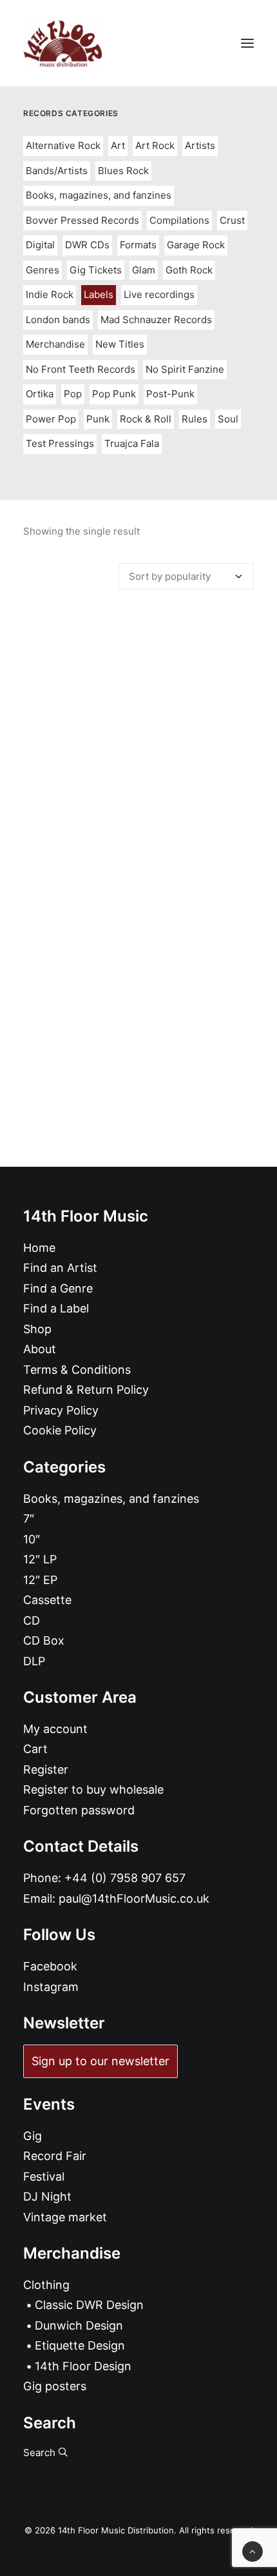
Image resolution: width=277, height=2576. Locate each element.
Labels (99, 294)
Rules (195, 419)
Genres (43, 270)
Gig (33, 2136)
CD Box (44, 1640)
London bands (58, 320)
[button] (247, 43)
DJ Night (47, 2196)
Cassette (47, 1600)
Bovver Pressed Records (82, 220)
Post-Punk (170, 394)
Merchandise (55, 344)
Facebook (50, 1966)
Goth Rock (189, 270)
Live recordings (159, 294)
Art (118, 145)
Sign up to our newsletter (100, 2061)
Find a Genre (58, 1288)
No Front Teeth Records (81, 369)
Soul (228, 419)
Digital (40, 245)
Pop (73, 394)
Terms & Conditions (77, 1370)
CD (32, 1620)
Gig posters (55, 2386)
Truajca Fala (132, 443)
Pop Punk (114, 394)
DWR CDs (87, 245)
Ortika (40, 394)
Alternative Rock (63, 145)
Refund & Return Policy (86, 1390)
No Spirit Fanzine (185, 369)
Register (46, 1769)
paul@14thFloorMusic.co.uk (134, 1898)
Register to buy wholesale (93, 1789)
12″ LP (40, 1559)
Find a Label (56, 1308)
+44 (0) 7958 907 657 (125, 1878)
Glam (144, 270)
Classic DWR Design (89, 2305)
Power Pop (51, 419)
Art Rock (155, 145)
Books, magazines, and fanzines (99, 195)
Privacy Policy (61, 1410)
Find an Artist (60, 1268)
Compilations (179, 220)
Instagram (51, 1987)
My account (55, 1729)
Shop (37, 1329)
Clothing (46, 2285)
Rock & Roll (146, 419)
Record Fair (55, 2156)
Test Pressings (60, 443)
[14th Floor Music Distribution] (63, 43)
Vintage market (65, 2217)
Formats (138, 245)
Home (39, 1248)
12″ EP (40, 1580)
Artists (200, 145)
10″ (32, 1539)
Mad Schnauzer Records (156, 320)
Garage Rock (196, 245)
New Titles (120, 344)
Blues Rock (123, 171)
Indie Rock (50, 294)
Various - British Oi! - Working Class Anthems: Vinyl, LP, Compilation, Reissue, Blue (138, 891)
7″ (29, 1519)
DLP (34, 1661)
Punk (98, 419)
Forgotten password (79, 1810)
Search (41, 2452)
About (40, 1349)
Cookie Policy (60, 1430)
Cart (35, 1749)
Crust (232, 220)
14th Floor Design (83, 2366)
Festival (44, 2176)
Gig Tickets (96, 270)
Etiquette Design (80, 2345)
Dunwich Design (79, 2325)
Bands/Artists (57, 171)
